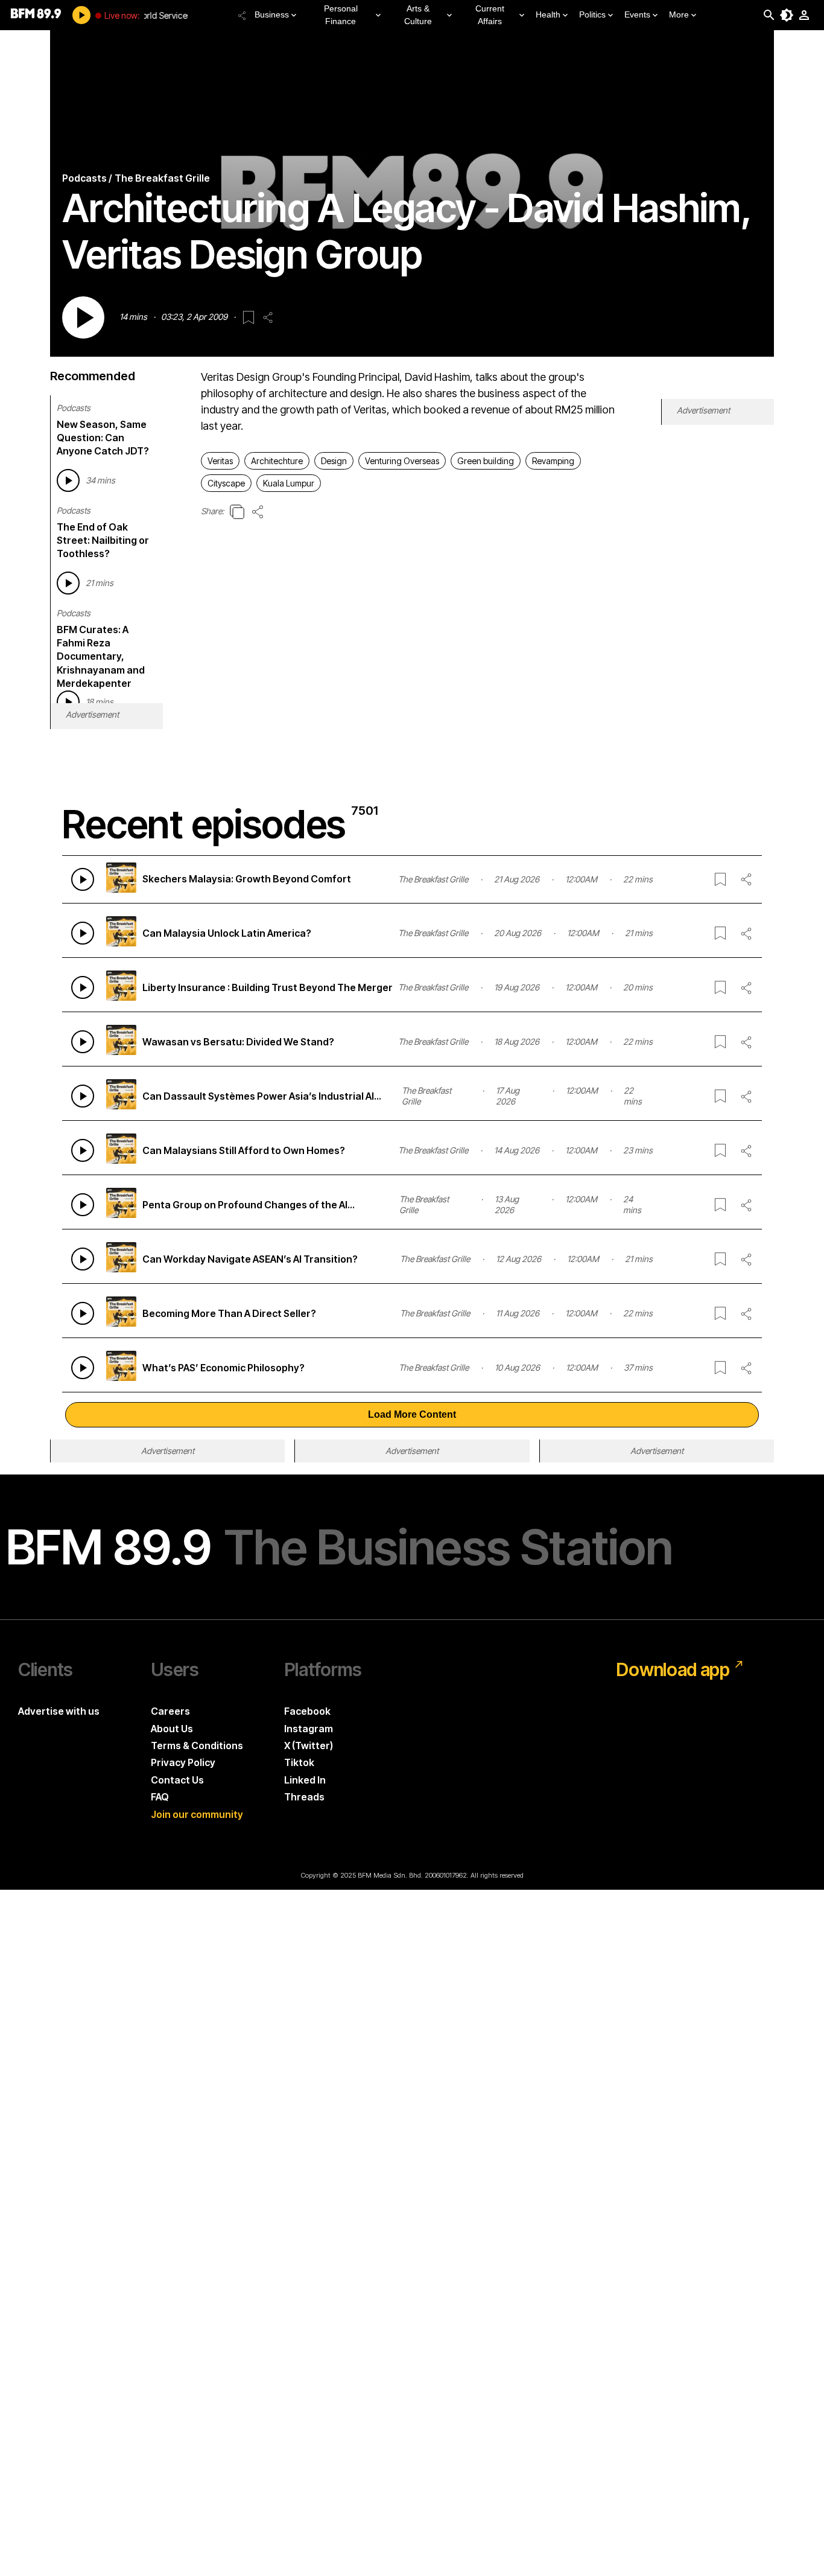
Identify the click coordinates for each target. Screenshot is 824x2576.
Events (637, 14)
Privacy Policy (183, 1762)
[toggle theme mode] (787, 15)
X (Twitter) (309, 1745)
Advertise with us (59, 1711)
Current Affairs (490, 15)
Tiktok (299, 1762)
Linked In (305, 1780)
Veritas (220, 461)
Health (548, 14)
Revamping (553, 461)
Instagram (309, 1729)
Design (334, 461)
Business (272, 14)
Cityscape (226, 483)
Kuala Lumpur (289, 483)
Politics (592, 14)
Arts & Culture (418, 15)
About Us (172, 1729)
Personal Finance (341, 15)
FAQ (160, 1797)
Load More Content (412, 1414)
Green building (486, 461)
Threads (304, 1797)
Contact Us (177, 1780)
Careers (170, 1711)
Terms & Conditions (197, 1745)
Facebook (307, 1711)
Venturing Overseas (402, 461)
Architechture (277, 461)
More (679, 14)
